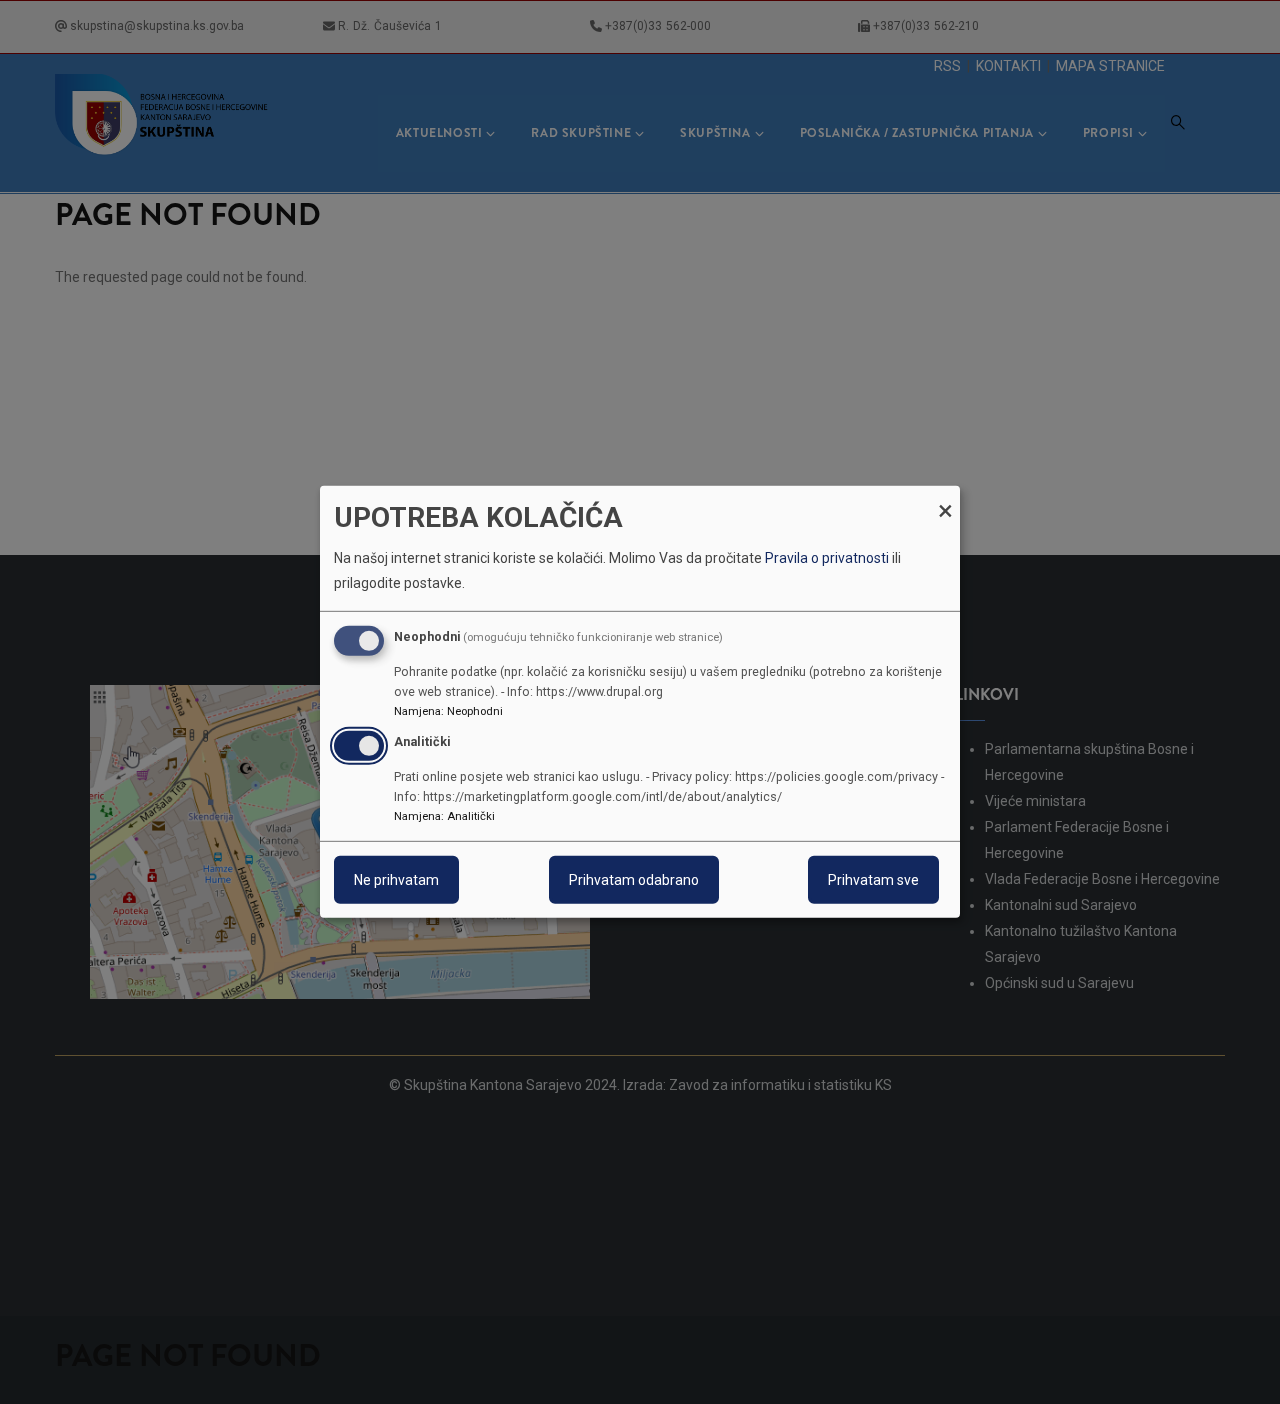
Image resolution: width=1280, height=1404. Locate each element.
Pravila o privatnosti (827, 558)
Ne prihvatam (396, 880)
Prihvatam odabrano (634, 880)
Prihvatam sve (873, 880)
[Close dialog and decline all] (945, 498)
